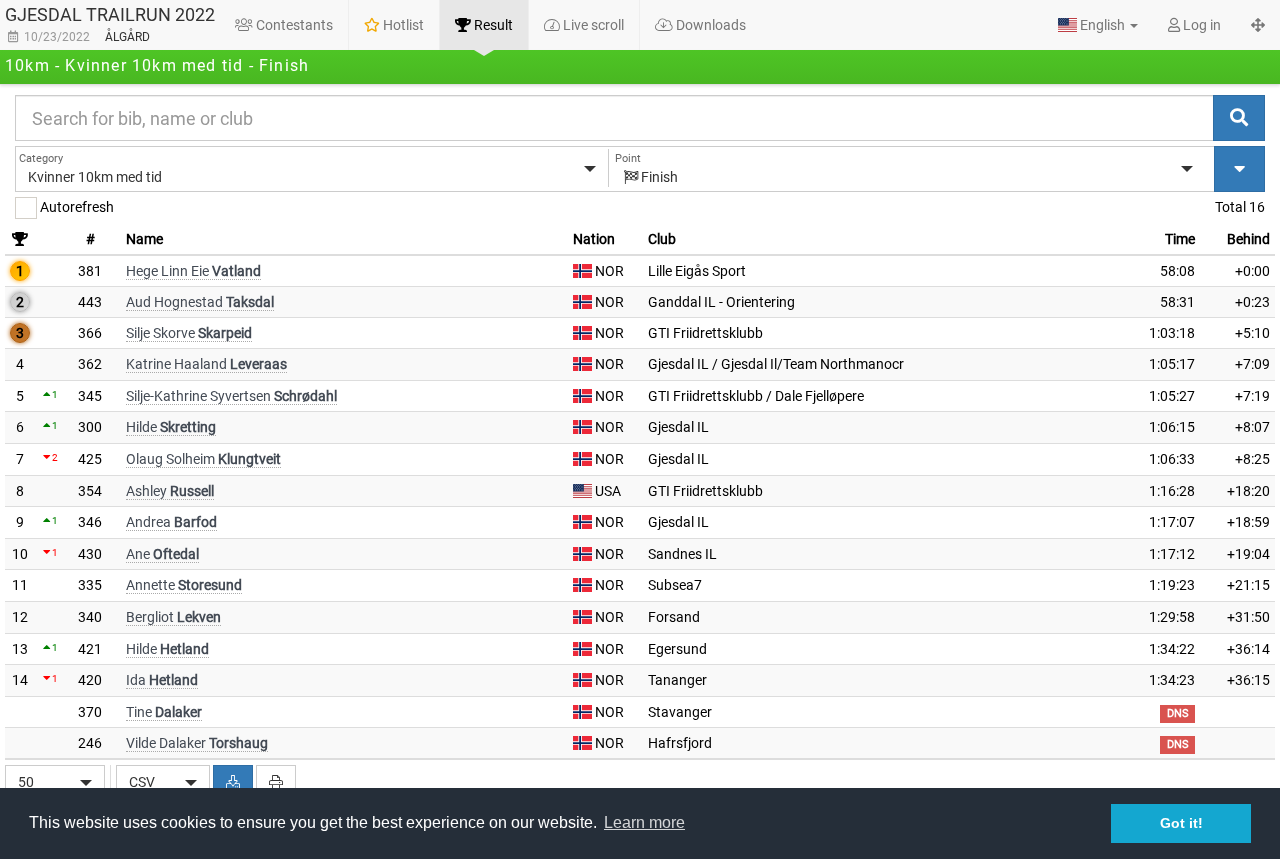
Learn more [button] (644, 822)
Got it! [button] (1181, 823)
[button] (1098, 25)
